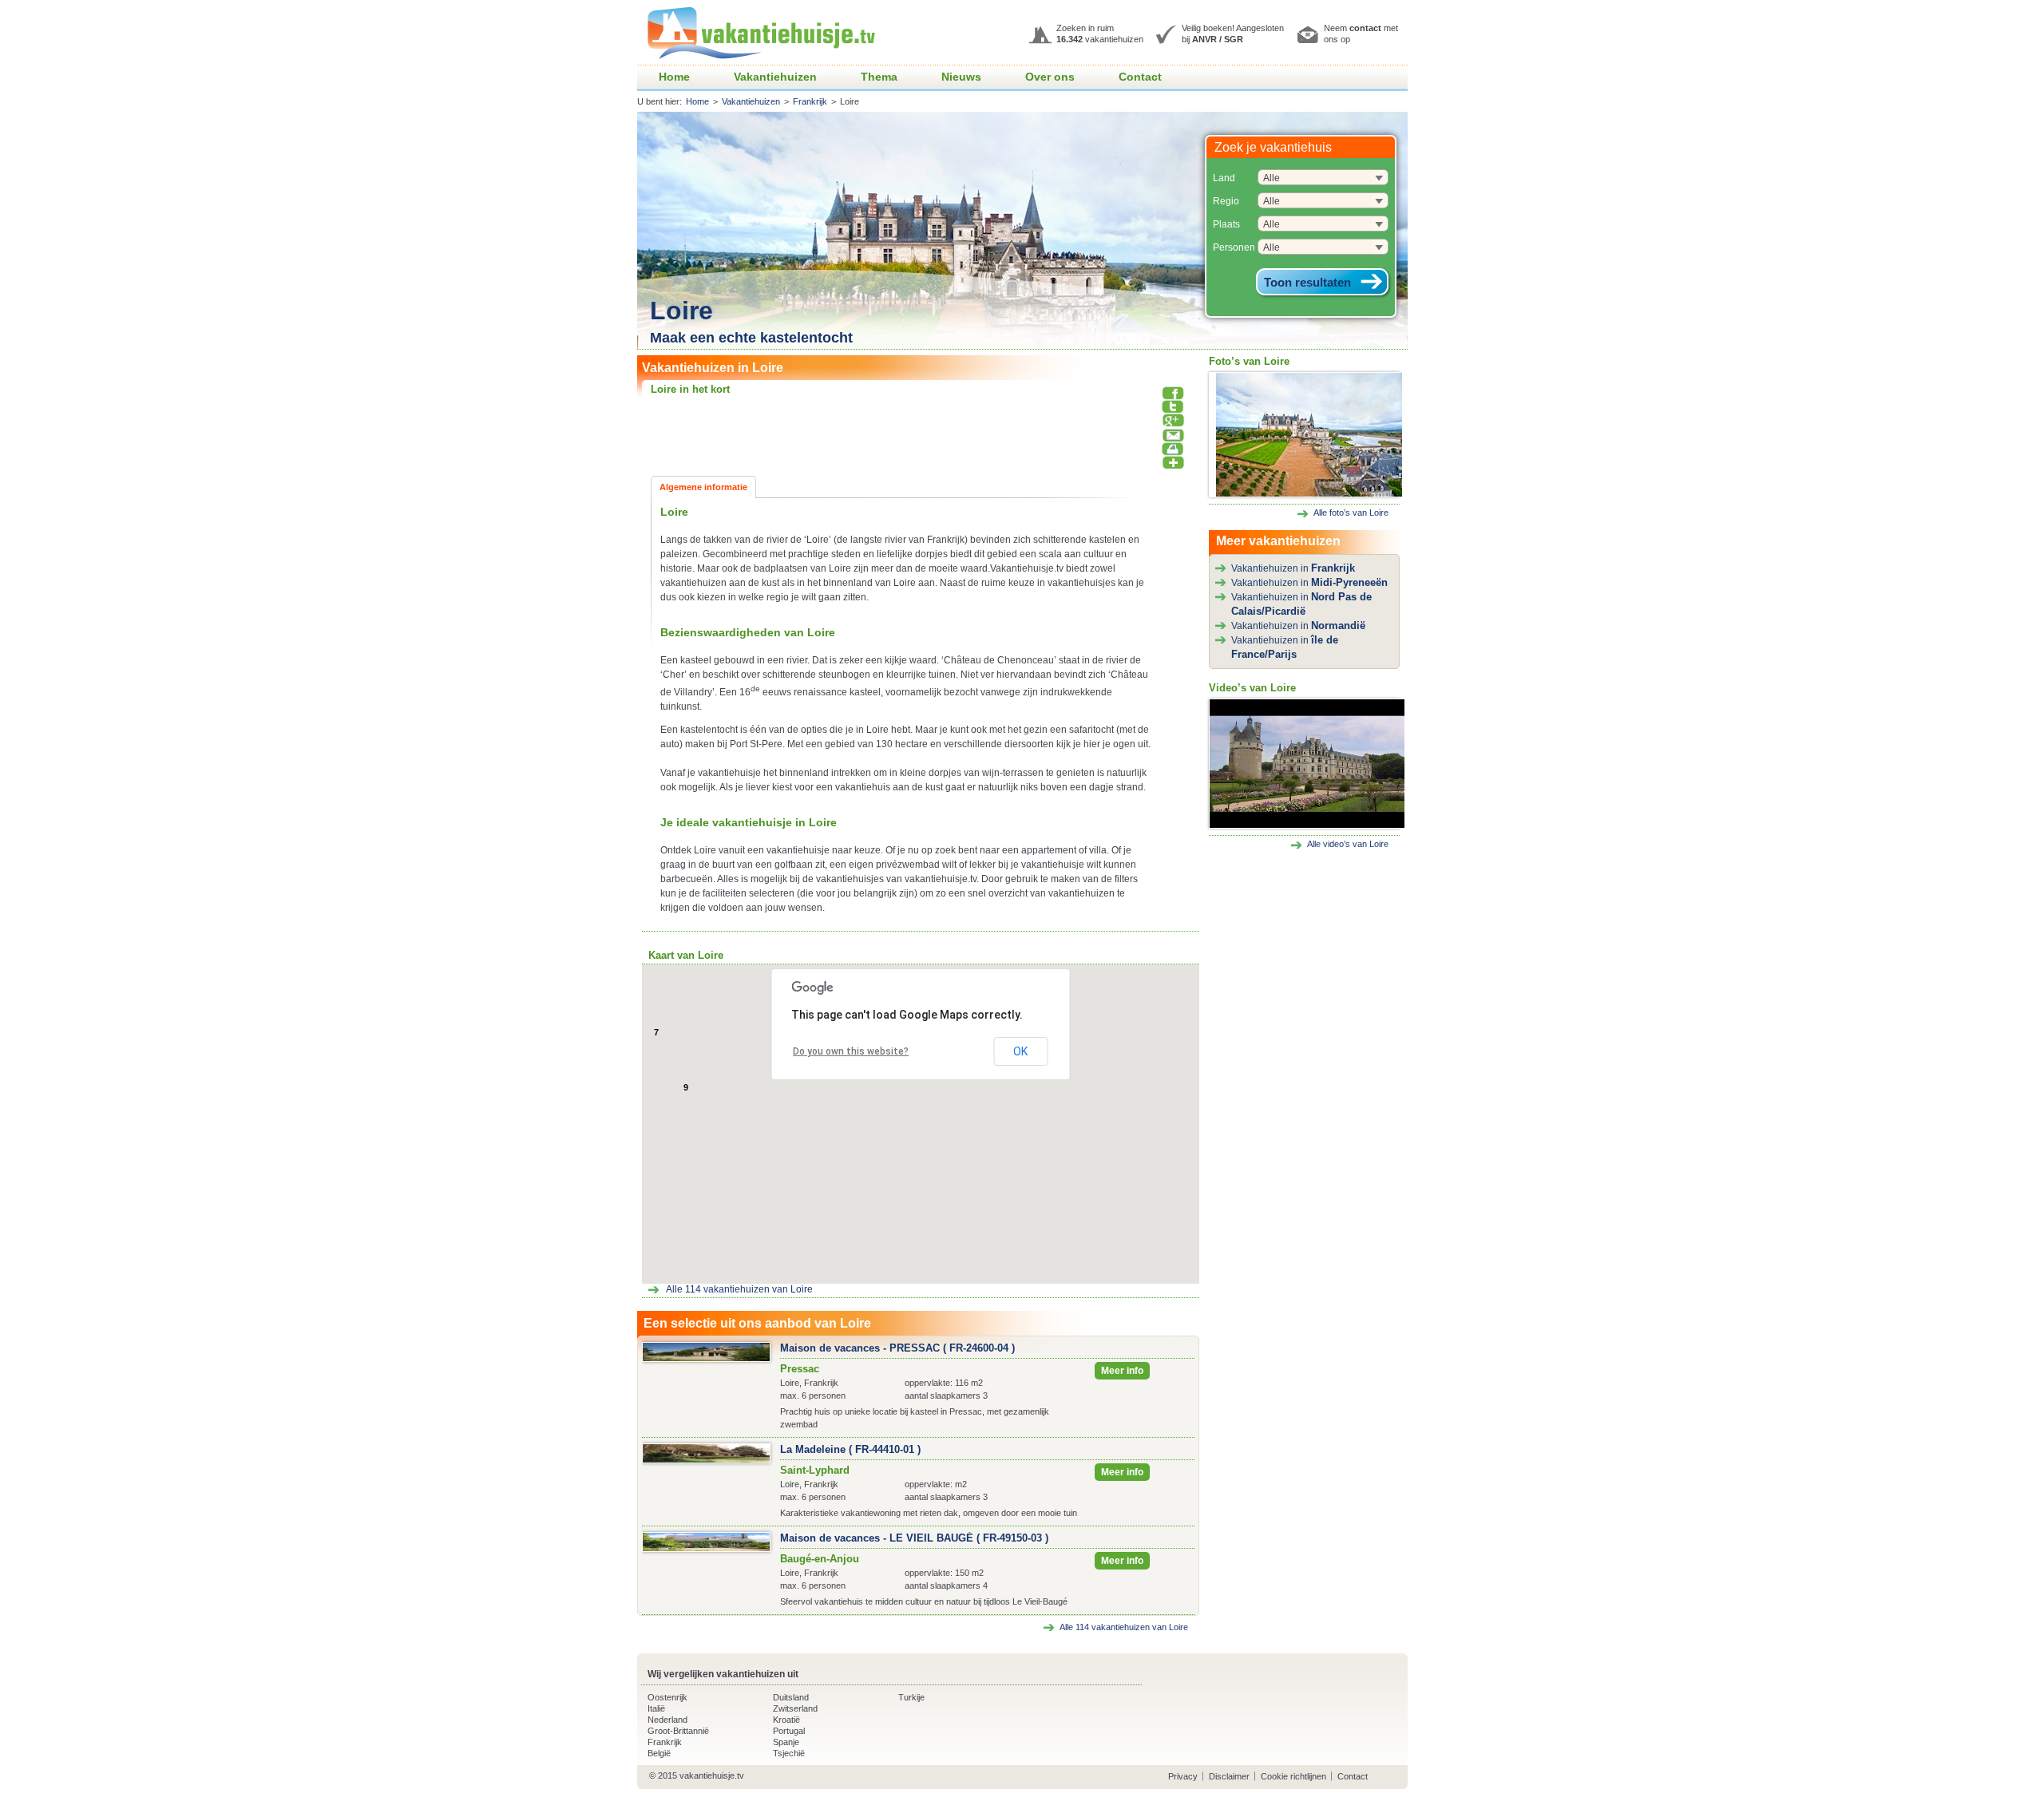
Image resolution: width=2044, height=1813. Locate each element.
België (659, 1753)
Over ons (1050, 77)
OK (1020, 1051)
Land (1224, 178)
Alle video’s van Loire (1348, 844)
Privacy (1183, 1776)
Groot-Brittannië (678, 1731)
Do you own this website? (851, 1051)
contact (1365, 28)
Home (674, 77)
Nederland (667, 1720)
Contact (1140, 77)
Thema (879, 77)
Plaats (1226, 224)
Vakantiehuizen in (1293, 568)
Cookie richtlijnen (1293, 1776)
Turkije (911, 1697)
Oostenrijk (667, 1697)
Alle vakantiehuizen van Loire (739, 1289)
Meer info (1122, 1371)
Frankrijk (810, 101)
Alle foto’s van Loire (1351, 513)
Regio (1226, 201)
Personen (1234, 247)
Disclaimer (1229, 1776)
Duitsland (791, 1697)
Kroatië (786, 1720)
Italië (656, 1708)
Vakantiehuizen (775, 77)
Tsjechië (789, 1753)
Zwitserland (795, 1708)
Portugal (789, 1731)
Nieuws (961, 77)
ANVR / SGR (1218, 39)
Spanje (786, 1742)
